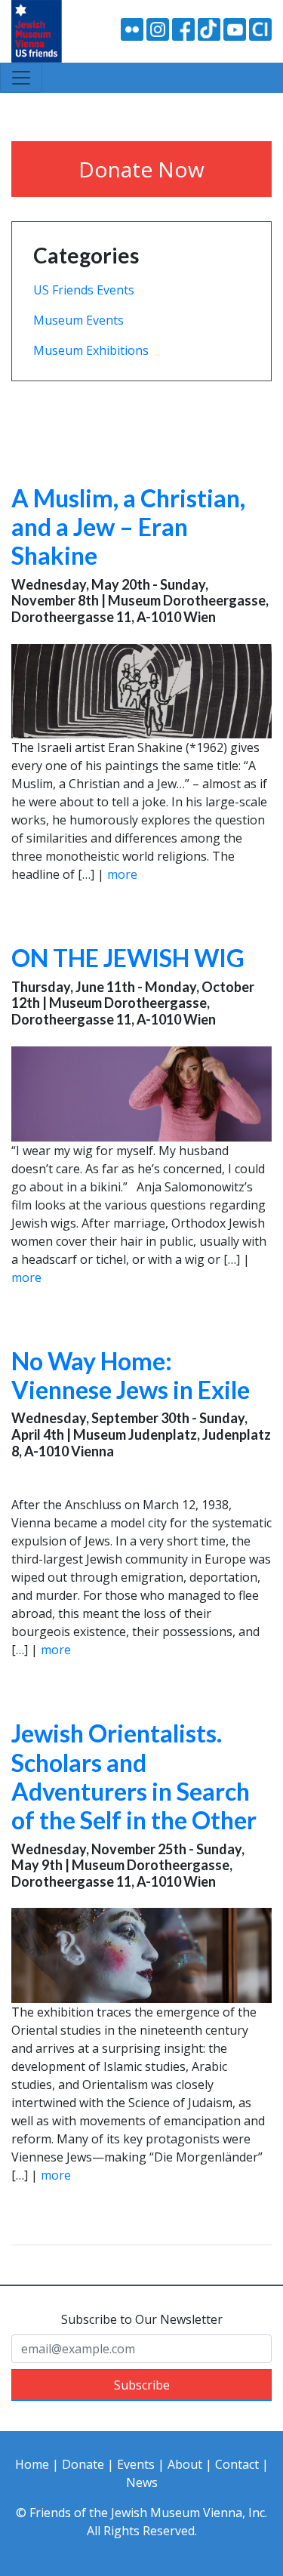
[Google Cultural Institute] (260, 28)
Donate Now (141, 169)
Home (32, 2464)
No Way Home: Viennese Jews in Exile (131, 1375)
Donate (83, 2464)
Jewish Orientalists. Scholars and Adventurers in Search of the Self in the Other (134, 1776)
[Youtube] (235, 28)
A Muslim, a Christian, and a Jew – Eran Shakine (128, 527)
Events (136, 2464)
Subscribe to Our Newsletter (142, 2319)
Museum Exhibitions (91, 350)
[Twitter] (209, 28)
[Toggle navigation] (21, 78)
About (185, 2464)
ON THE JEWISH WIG (128, 958)
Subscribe (142, 2385)
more (122, 874)
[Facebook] (183, 28)
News (142, 2482)
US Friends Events (84, 290)
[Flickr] (132, 28)
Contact (237, 2464)
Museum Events (78, 320)
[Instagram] (158, 28)
